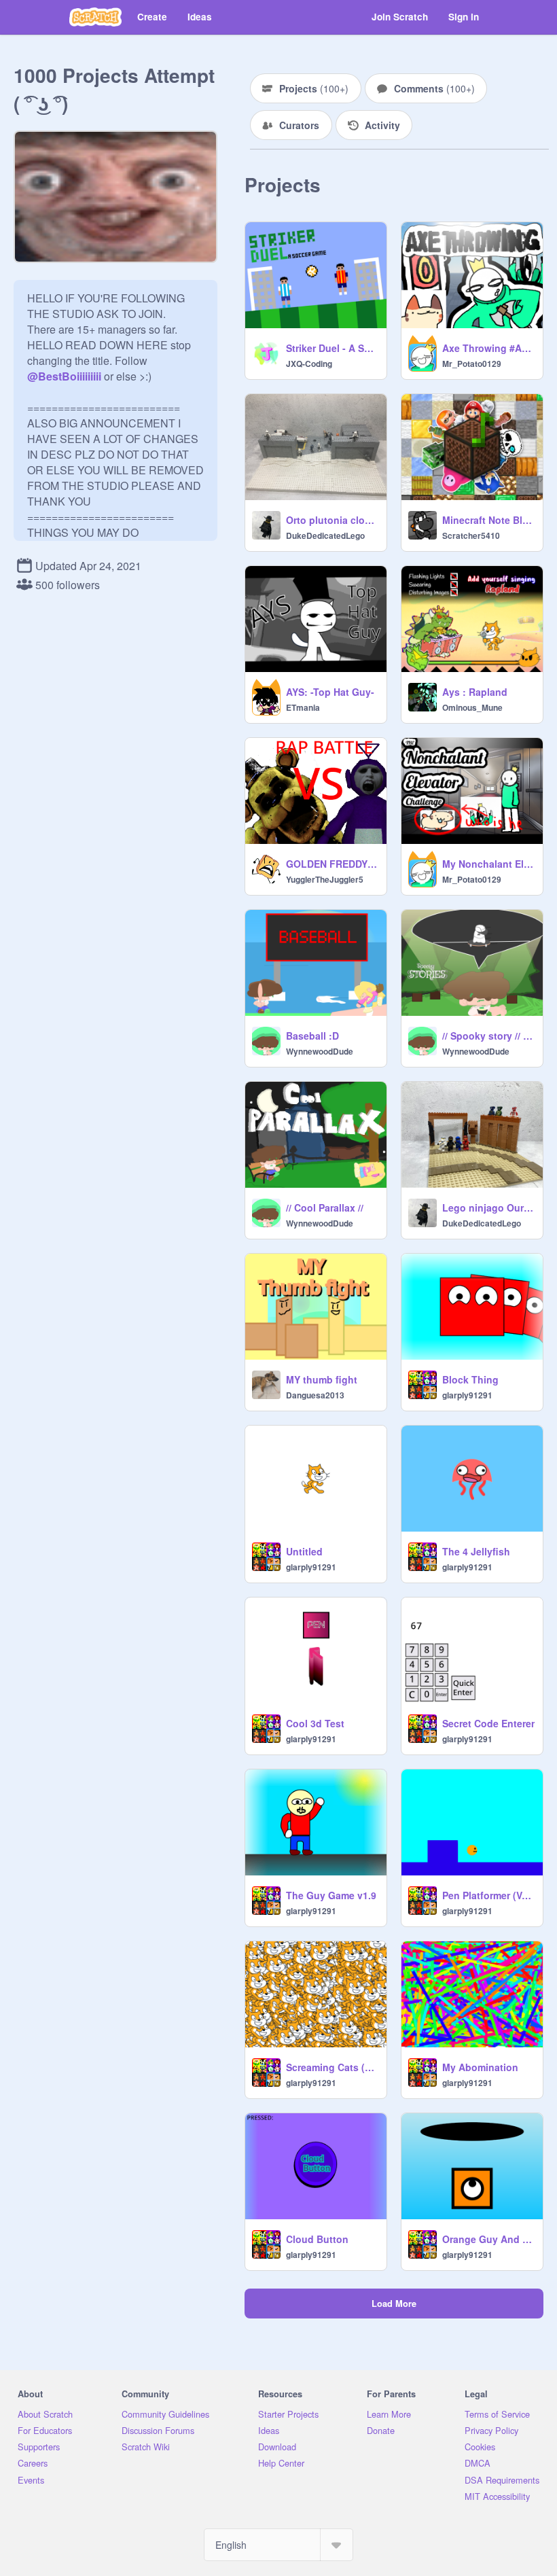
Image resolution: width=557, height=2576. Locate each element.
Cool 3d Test (315, 1723)
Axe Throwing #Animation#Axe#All (488, 348)
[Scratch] (95, 17)
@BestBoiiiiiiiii (64, 376)
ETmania (303, 707)
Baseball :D (312, 1036)
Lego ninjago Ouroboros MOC (488, 1207)
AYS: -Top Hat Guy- (330, 692)
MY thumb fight (322, 1379)
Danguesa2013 (315, 1395)
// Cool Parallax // (325, 1207)
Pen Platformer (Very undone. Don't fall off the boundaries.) (488, 1895)
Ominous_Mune (472, 707)
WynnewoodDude (320, 1051)
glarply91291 (467, 1395)
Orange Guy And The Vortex (488, 2239)
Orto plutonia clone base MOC (332, 520)
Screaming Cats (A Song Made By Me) (332, 2067)
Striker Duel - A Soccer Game (332, 348)
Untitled (304, 1551)
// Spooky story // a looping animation (488, 1036)
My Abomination (480, 2067)
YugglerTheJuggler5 (325, 879)
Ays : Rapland (475, 692)
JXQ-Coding (309, 364)
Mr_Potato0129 (472, 364)
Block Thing (470, 1379)
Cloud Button (317, 2239)
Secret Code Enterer (488, 1723)
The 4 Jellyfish (476, 1551)
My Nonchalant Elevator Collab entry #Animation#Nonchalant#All (488, 864)
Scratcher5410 (471, 535)
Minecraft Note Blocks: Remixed (488, 520)
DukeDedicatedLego (325, 535)
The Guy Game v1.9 (331, 1895)
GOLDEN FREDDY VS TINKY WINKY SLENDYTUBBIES (332, 864)
